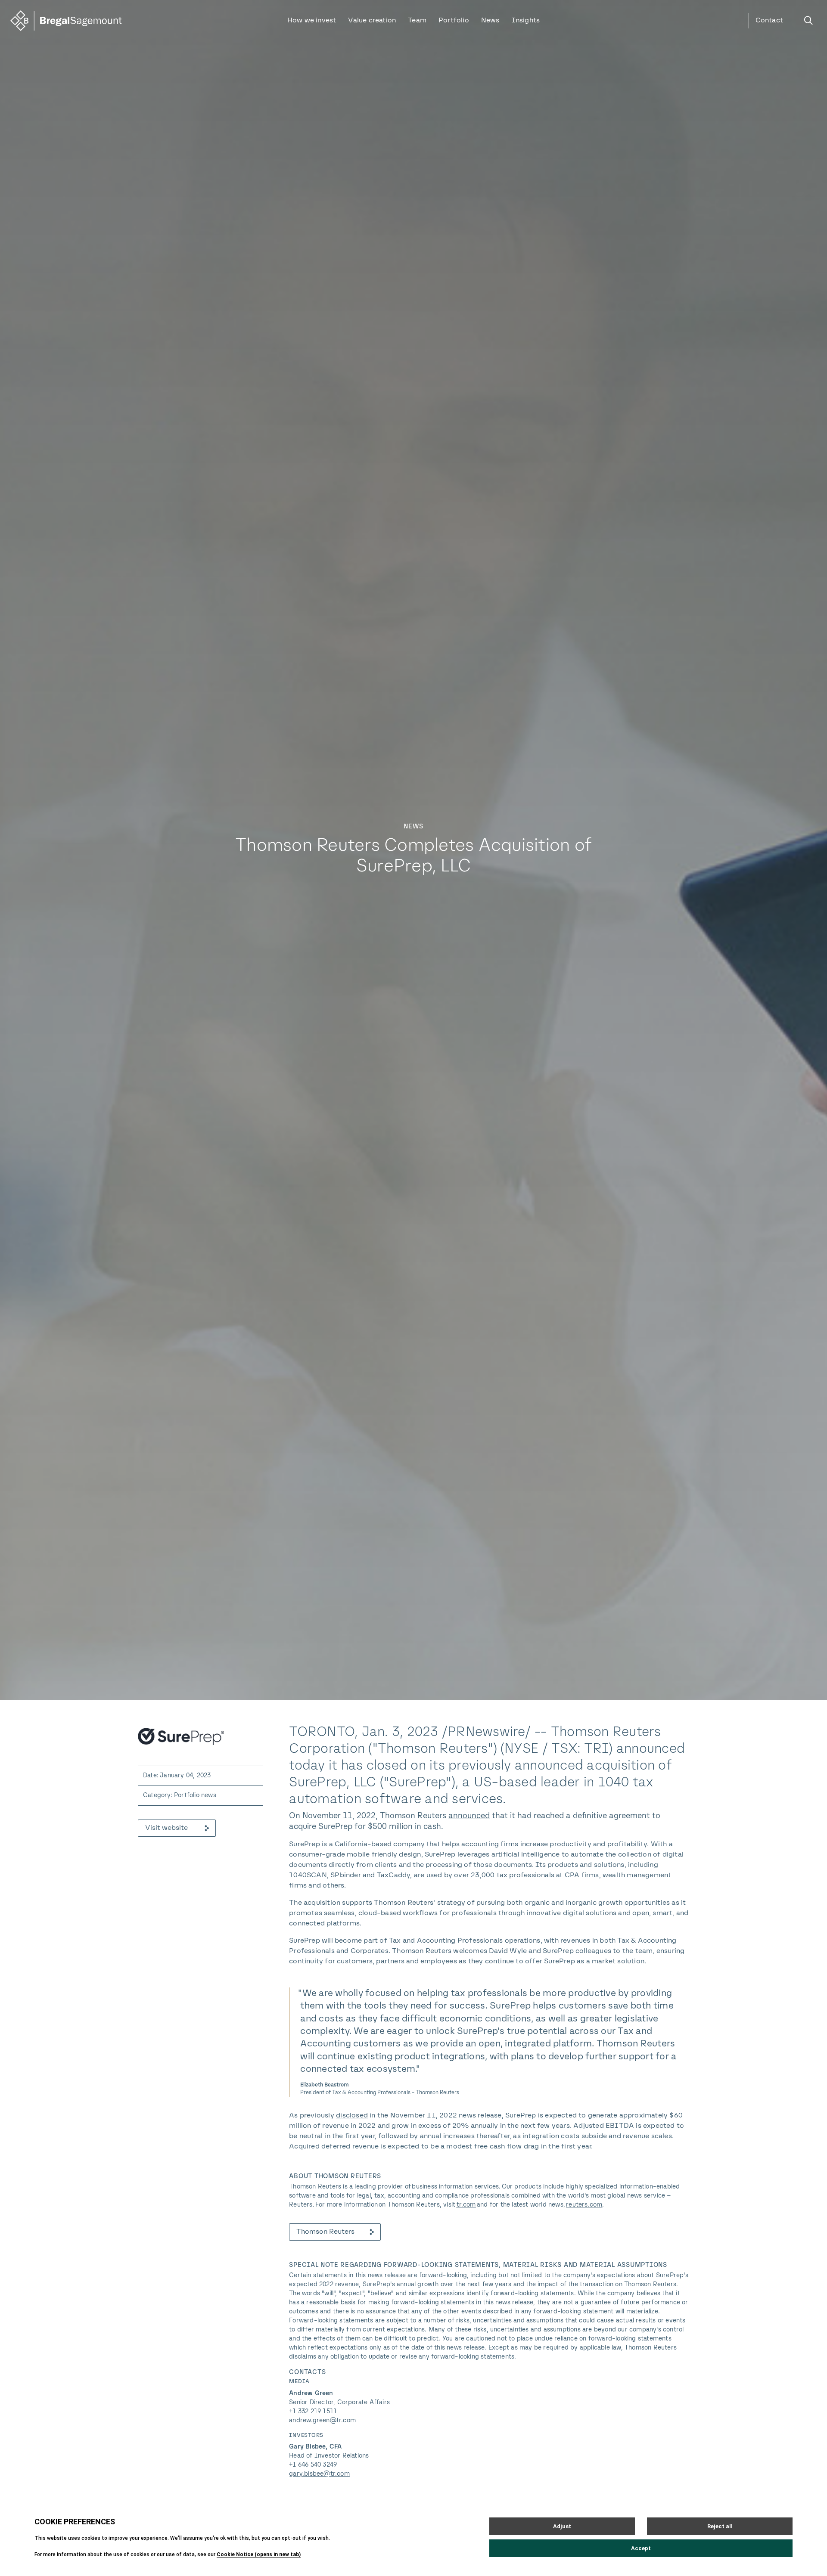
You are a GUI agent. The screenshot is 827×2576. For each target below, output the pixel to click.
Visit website (166, 1828)
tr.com (466, 2205)
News (490, 21)
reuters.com (584, 2205)
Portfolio (454, 21)
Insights (526, 21)
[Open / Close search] (808, 21)
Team (417, 21)
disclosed (352, 2116)
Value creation (372, 21)
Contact (769, 21)
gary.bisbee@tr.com (319, 2474)
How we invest (312, 21)
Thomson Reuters (325, 2232)
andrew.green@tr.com (322, 2421)
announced (469, 1816)
